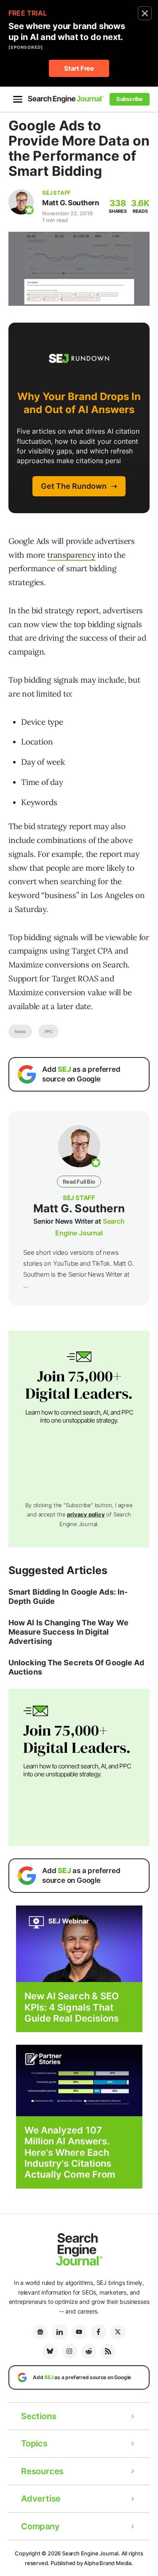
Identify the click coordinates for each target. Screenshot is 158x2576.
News (20, 1031)
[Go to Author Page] (21, 202)
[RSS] (108, 2351)
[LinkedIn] (60, 2332)
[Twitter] (118, 2332)
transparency (71, 555)
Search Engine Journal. (91, 2553)
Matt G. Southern (71, 203)
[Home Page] (66, 99)
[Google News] (40, 2332)
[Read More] (79, 2080)
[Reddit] (89, 2351)
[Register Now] (79, 1943)
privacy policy (86, 1514)
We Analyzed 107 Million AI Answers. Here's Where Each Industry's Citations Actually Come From (70, 2152)
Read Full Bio (79, 1182)
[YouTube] (79, 2332)
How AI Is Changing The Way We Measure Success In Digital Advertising (68, 1632)
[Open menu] (18, 99)
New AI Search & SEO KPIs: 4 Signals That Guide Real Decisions (72, 2007)
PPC (48, 1031)
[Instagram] (70, 2351)
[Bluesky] (50, 2351)
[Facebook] (99, 2332)
